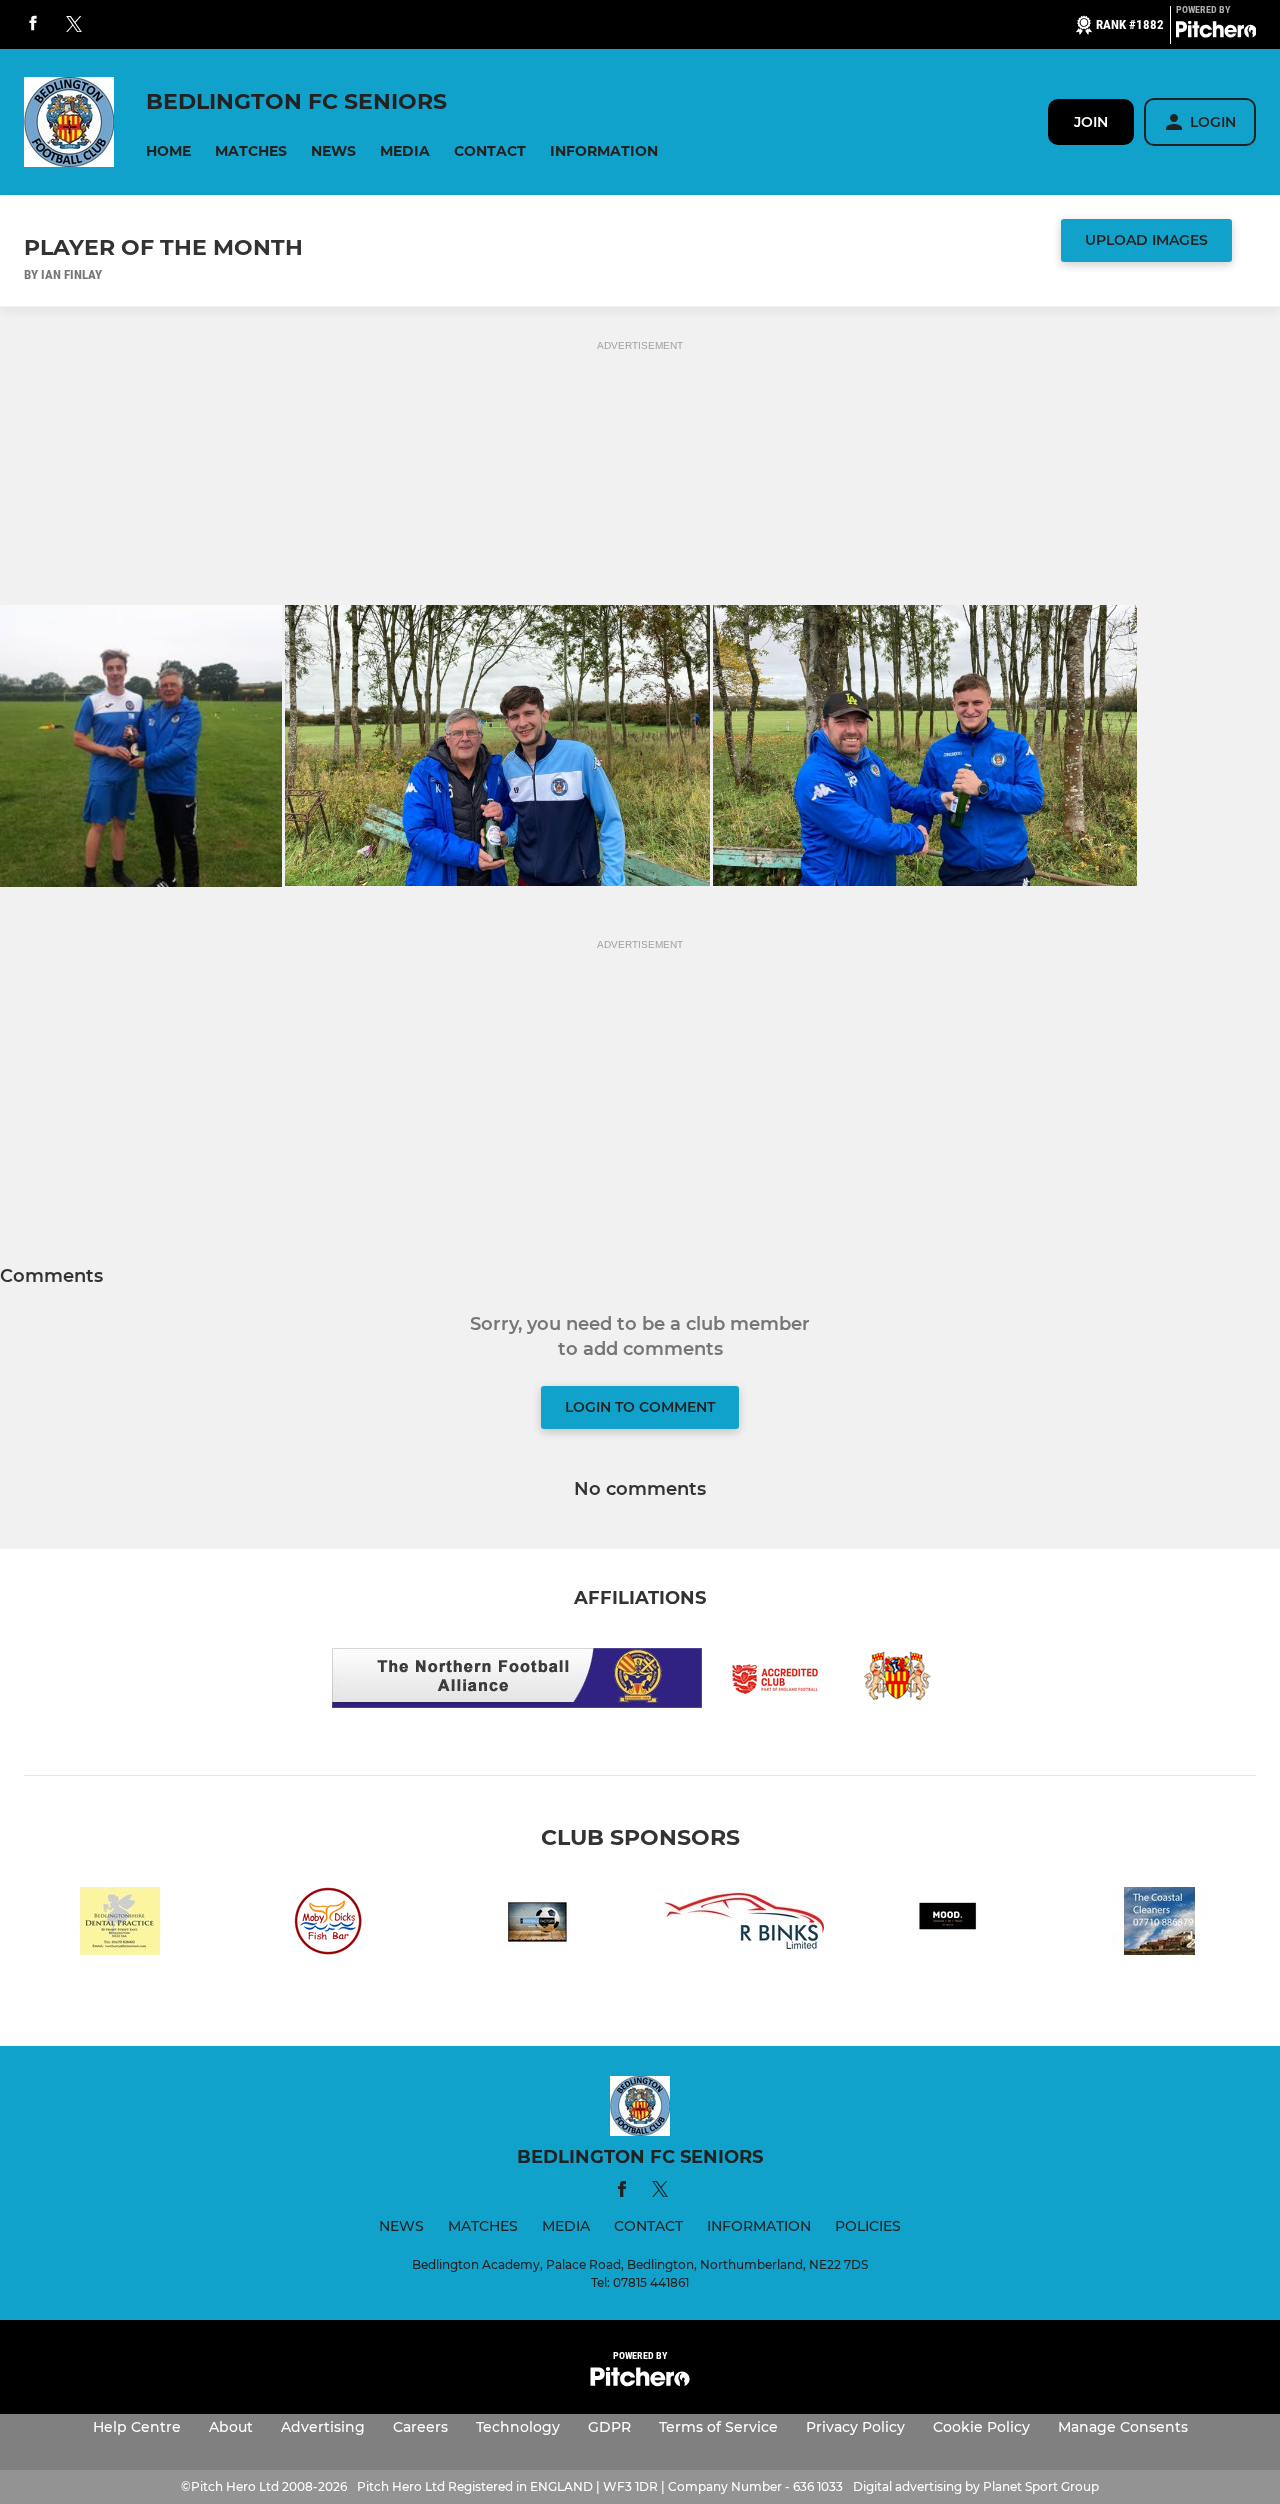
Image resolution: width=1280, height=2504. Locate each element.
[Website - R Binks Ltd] (744, 1924)
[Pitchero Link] (1216, 33)
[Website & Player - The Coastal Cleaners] (1160, 1924)
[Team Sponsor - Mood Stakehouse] (952, 1924)
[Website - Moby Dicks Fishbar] (328, 1924)
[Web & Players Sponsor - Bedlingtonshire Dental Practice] (120, 1924)
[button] (168, 151)
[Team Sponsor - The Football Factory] (536, 1924)
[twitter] (74, 25)
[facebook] (33, 24)
